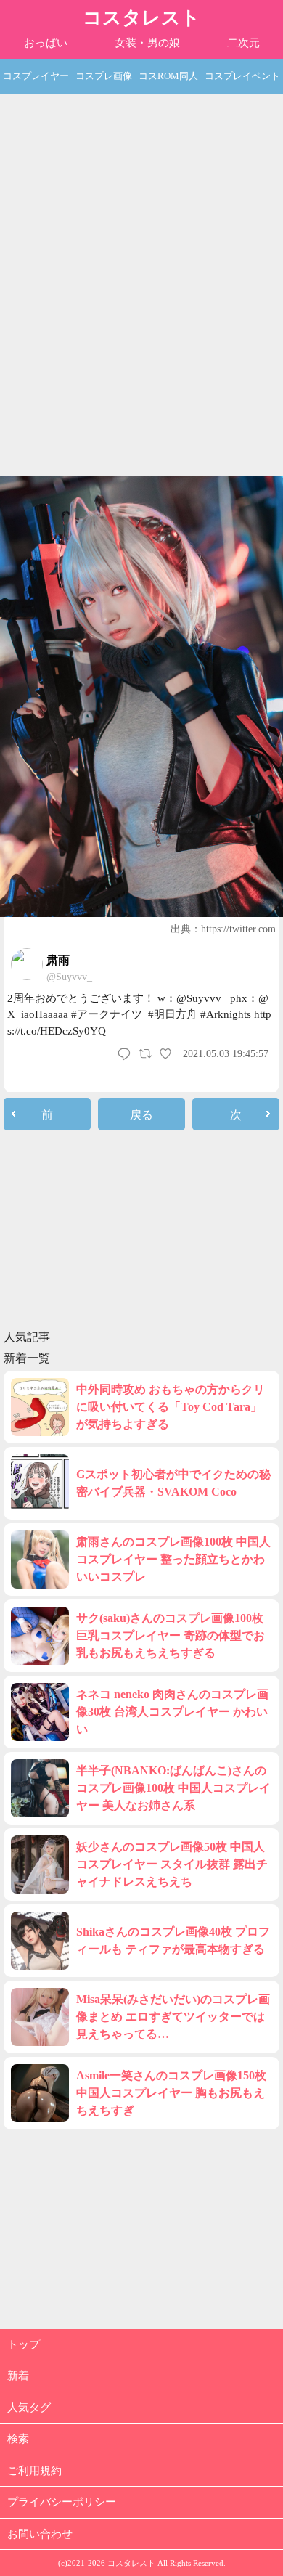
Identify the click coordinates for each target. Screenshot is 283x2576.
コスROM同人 (168, 76)
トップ (24, 2344)
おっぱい (46, 43)
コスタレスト (141, 18)
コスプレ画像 (104, 76)
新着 (18, 2376)
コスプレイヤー (36, 76)
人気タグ (29, 2408)
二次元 (243, 43)
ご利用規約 (34, 2471)
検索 (18, 2439)
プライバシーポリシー (62, 2502)
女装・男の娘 (147, 43)
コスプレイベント (242, 76)
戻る (141, 1115)
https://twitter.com (238, 929)
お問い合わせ (40, 2534)
